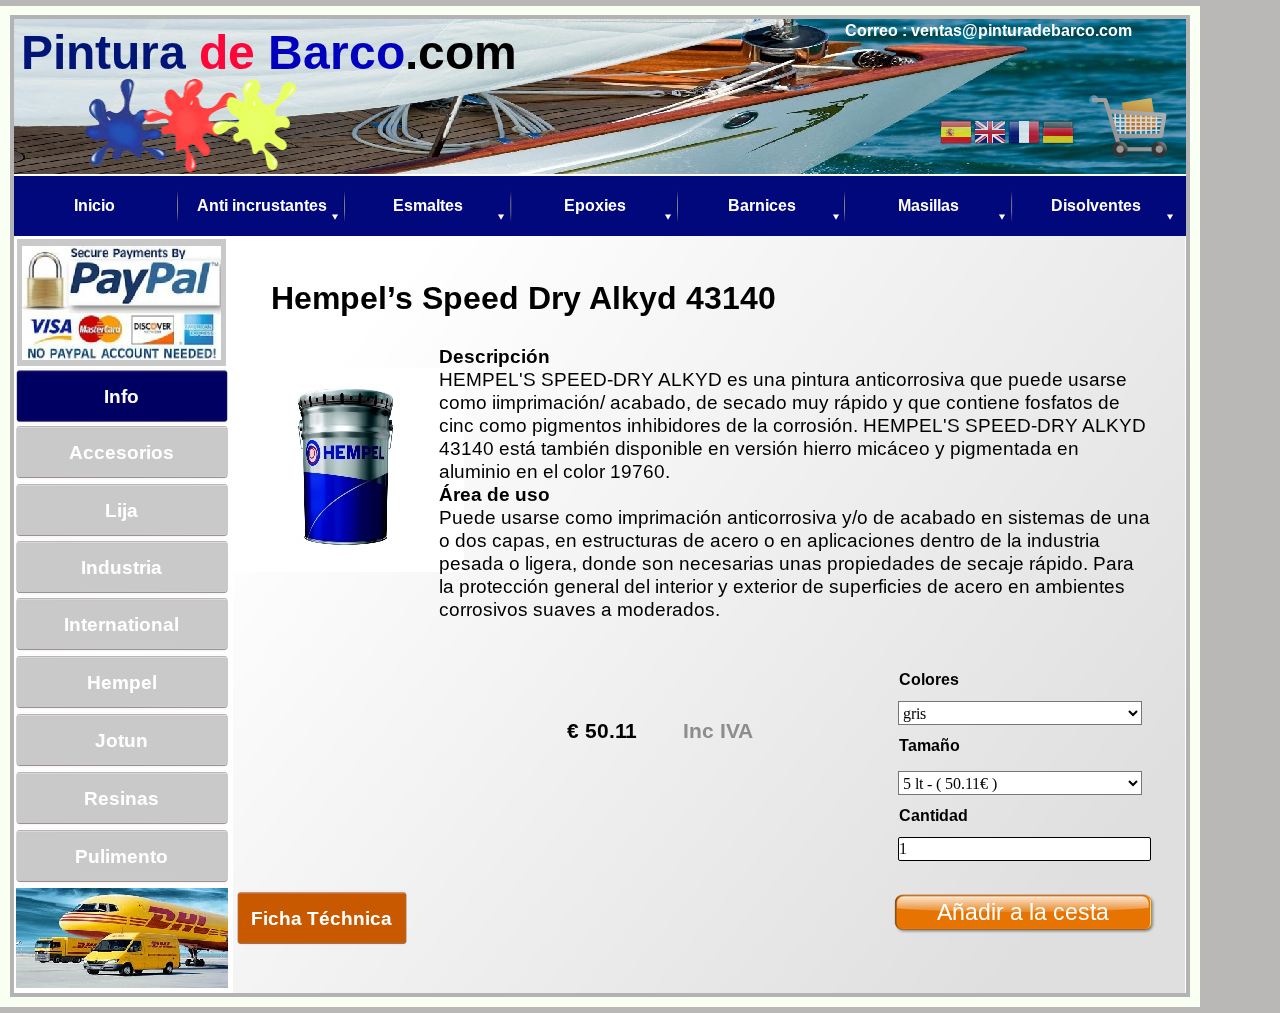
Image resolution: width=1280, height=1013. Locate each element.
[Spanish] (957, 130)
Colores (929, 679)
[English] (991, 130)
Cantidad (933, 815)
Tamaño (929, 745)
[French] (1025, 130)
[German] (1059, 130)
